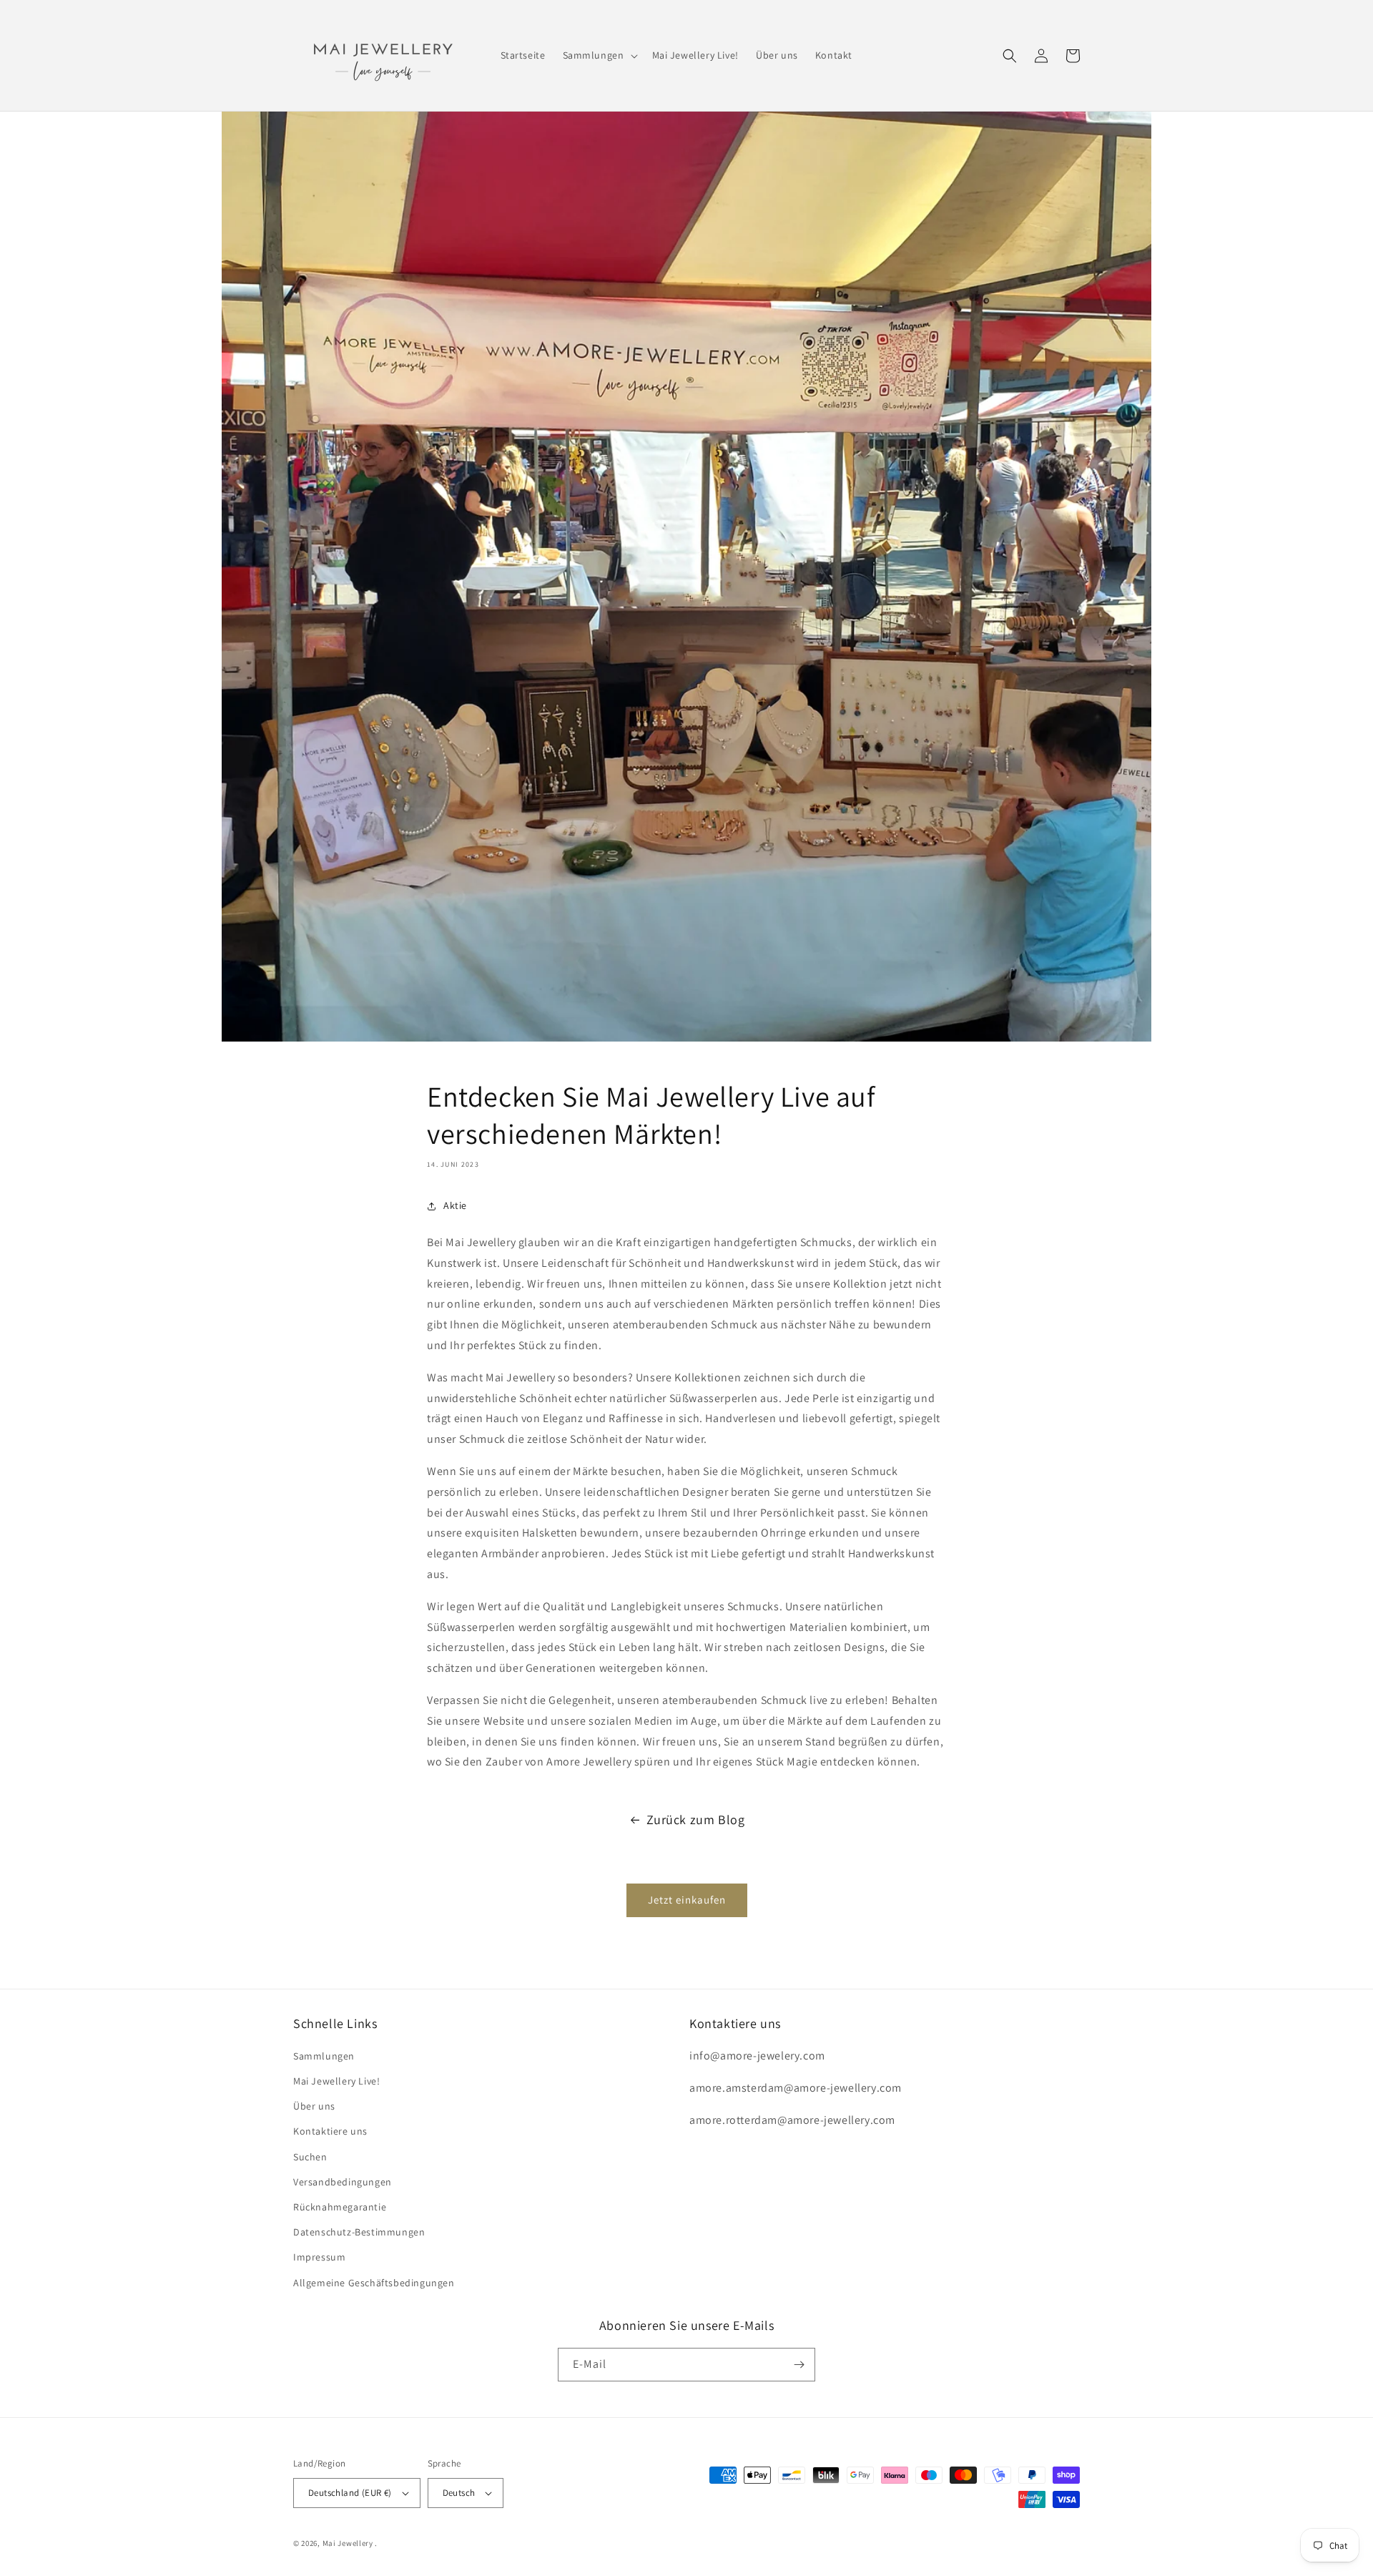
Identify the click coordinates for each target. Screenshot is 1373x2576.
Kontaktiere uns (330, 2131)
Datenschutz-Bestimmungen (359, 2232)
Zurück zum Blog (696, 1820)
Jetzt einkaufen (687, 1900)
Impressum (319, 2257)
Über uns (314, 2106)
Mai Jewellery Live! (336, 2081)
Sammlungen (324, 2056)
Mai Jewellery (348, 2543)
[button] (599, 55)
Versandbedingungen (343, 2182)
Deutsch (459, 2493)
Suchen (310, 2157)
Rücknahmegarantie (340, 2207)
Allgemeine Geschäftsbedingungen (374, 2283)
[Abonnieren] (799, 2365)
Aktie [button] (455, 1205)
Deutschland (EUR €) (350, 2493)
